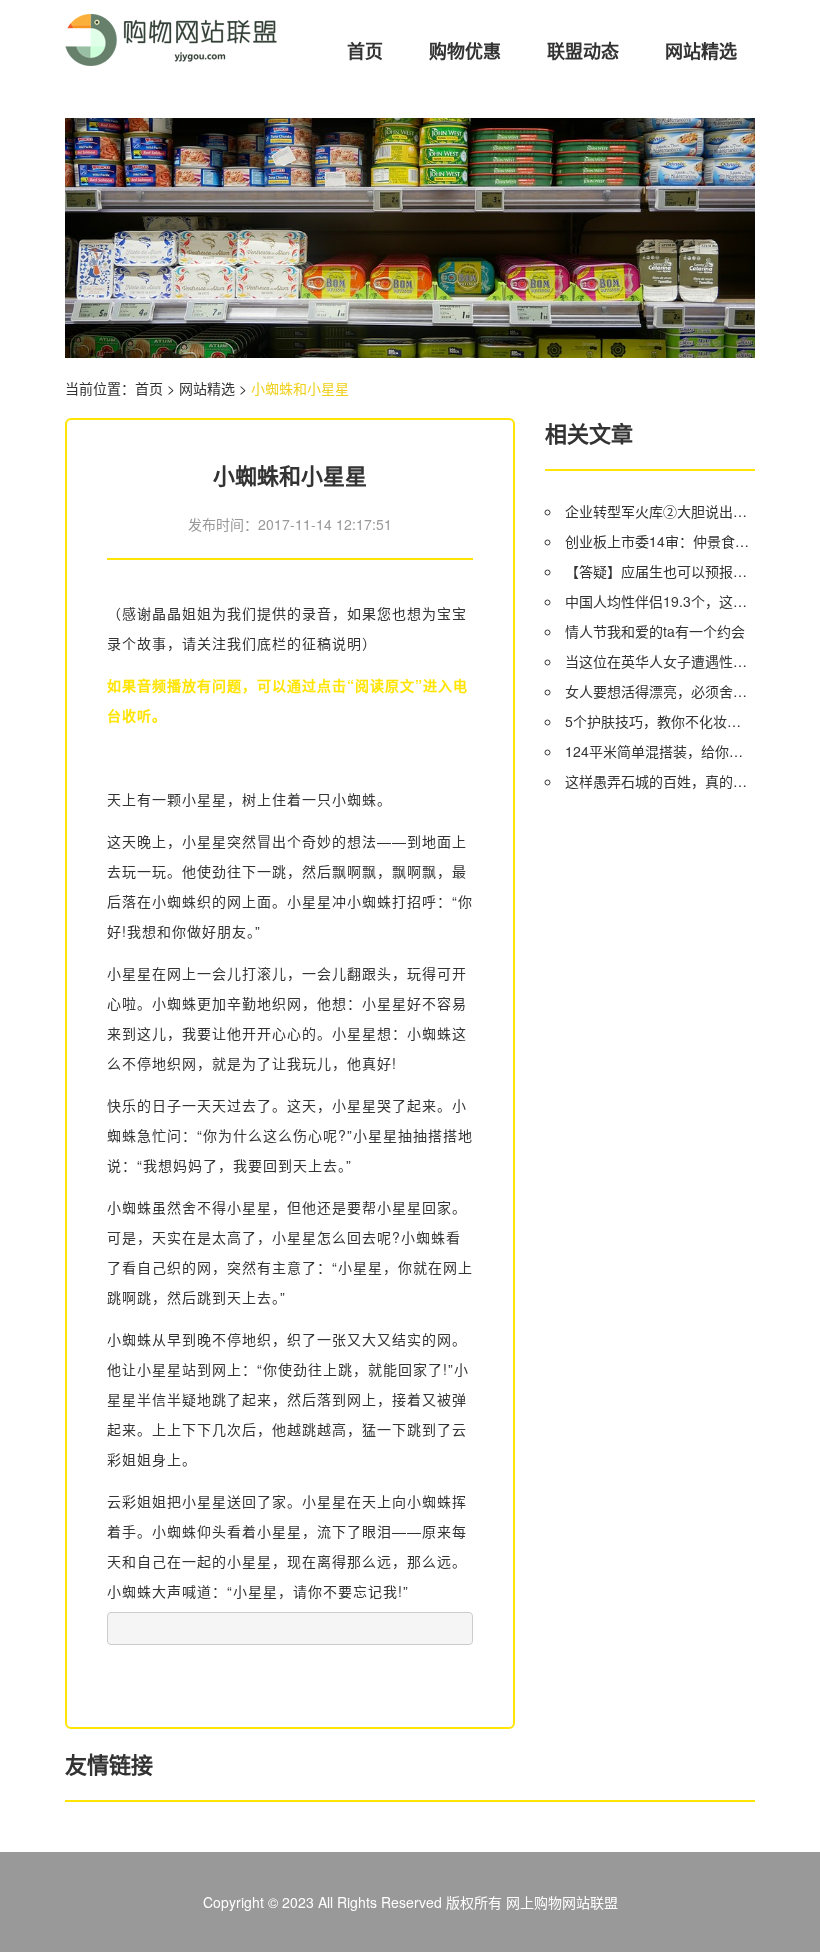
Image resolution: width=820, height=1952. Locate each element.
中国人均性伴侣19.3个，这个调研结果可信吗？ (659, 601)
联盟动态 (583, 51)
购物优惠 (465, 51)
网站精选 (701, 51)
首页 (365, 51)
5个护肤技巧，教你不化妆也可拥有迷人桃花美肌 (659, 721)
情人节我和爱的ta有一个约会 (655, 631)
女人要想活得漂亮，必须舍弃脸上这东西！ (659, 691)
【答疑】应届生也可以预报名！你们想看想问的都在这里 (659, 571)
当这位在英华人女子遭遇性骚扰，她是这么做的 (659, 661)
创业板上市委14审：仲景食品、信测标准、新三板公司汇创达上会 (659, 541)
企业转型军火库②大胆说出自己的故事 (659, 511)
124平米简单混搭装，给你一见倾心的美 (659, 751)
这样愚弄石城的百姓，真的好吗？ (659, 781)
